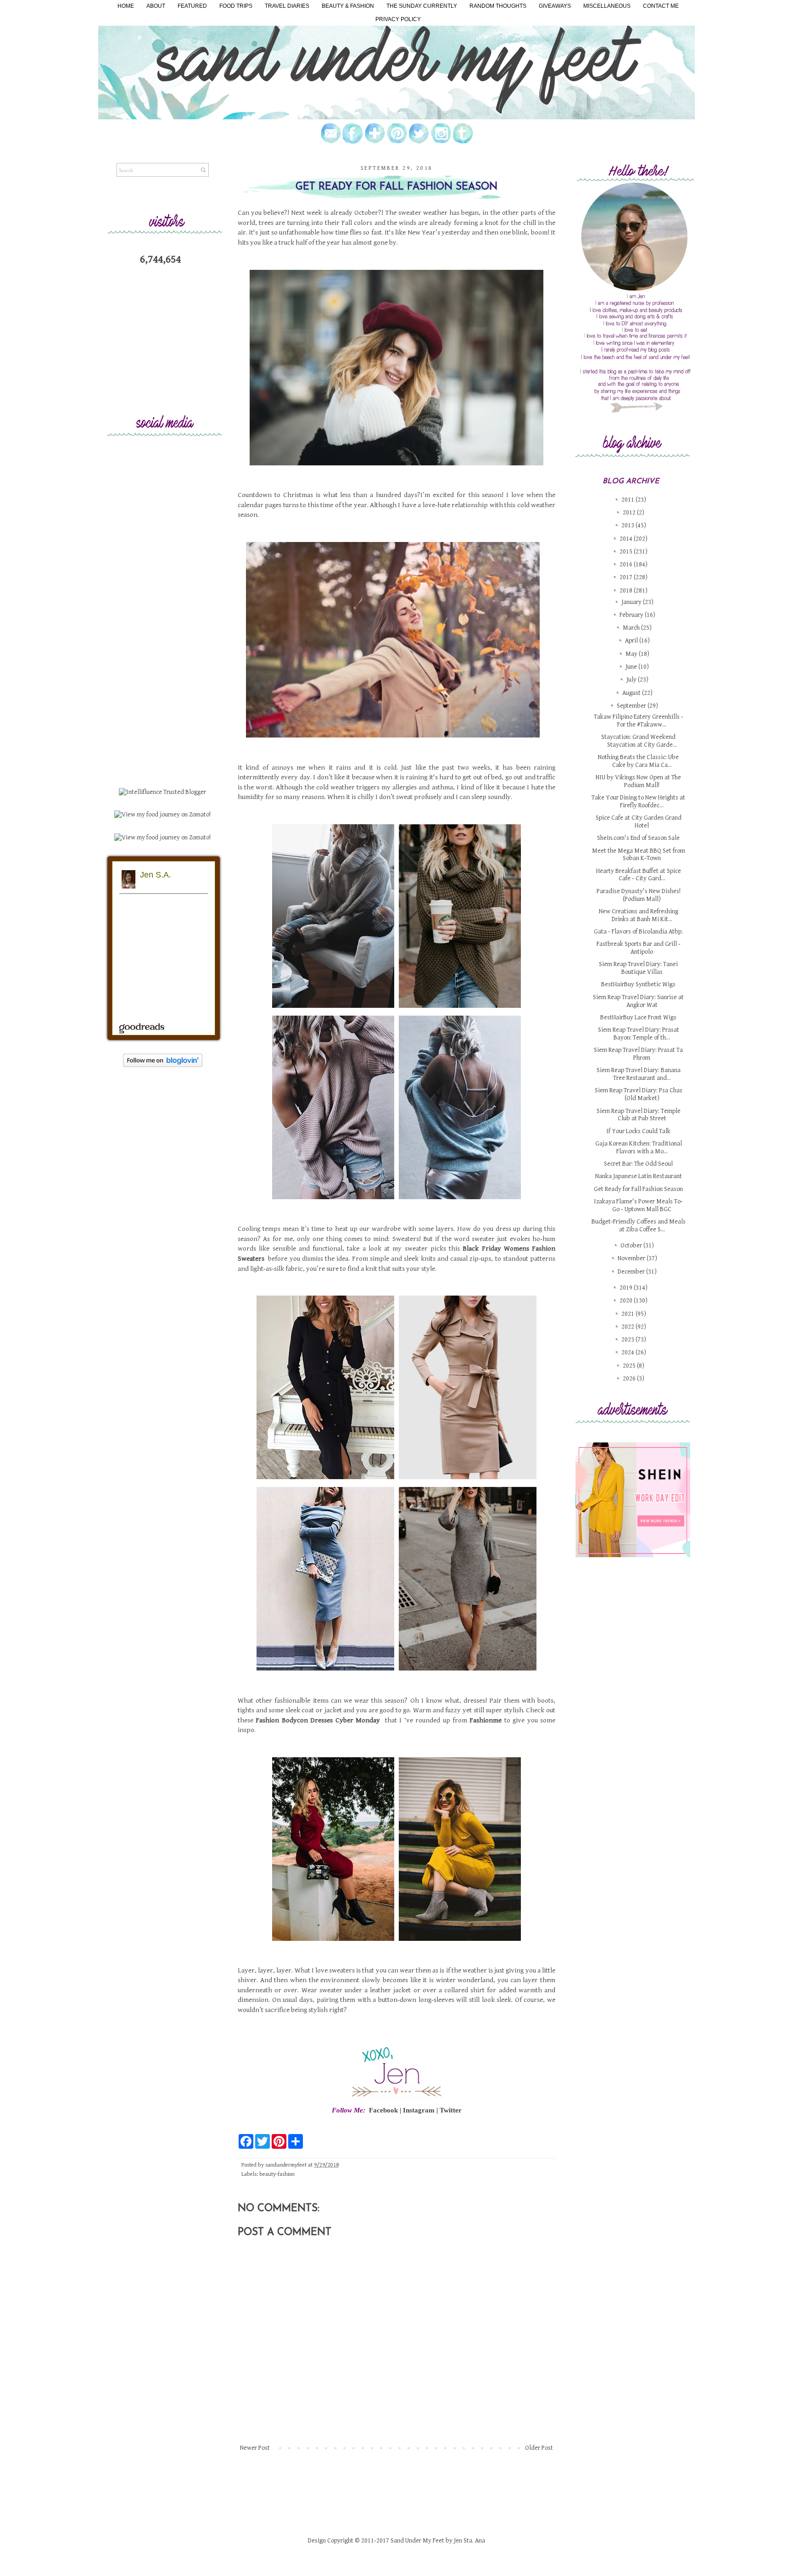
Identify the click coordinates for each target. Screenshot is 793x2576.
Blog (447, 1514)
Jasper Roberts (428, 1514)
